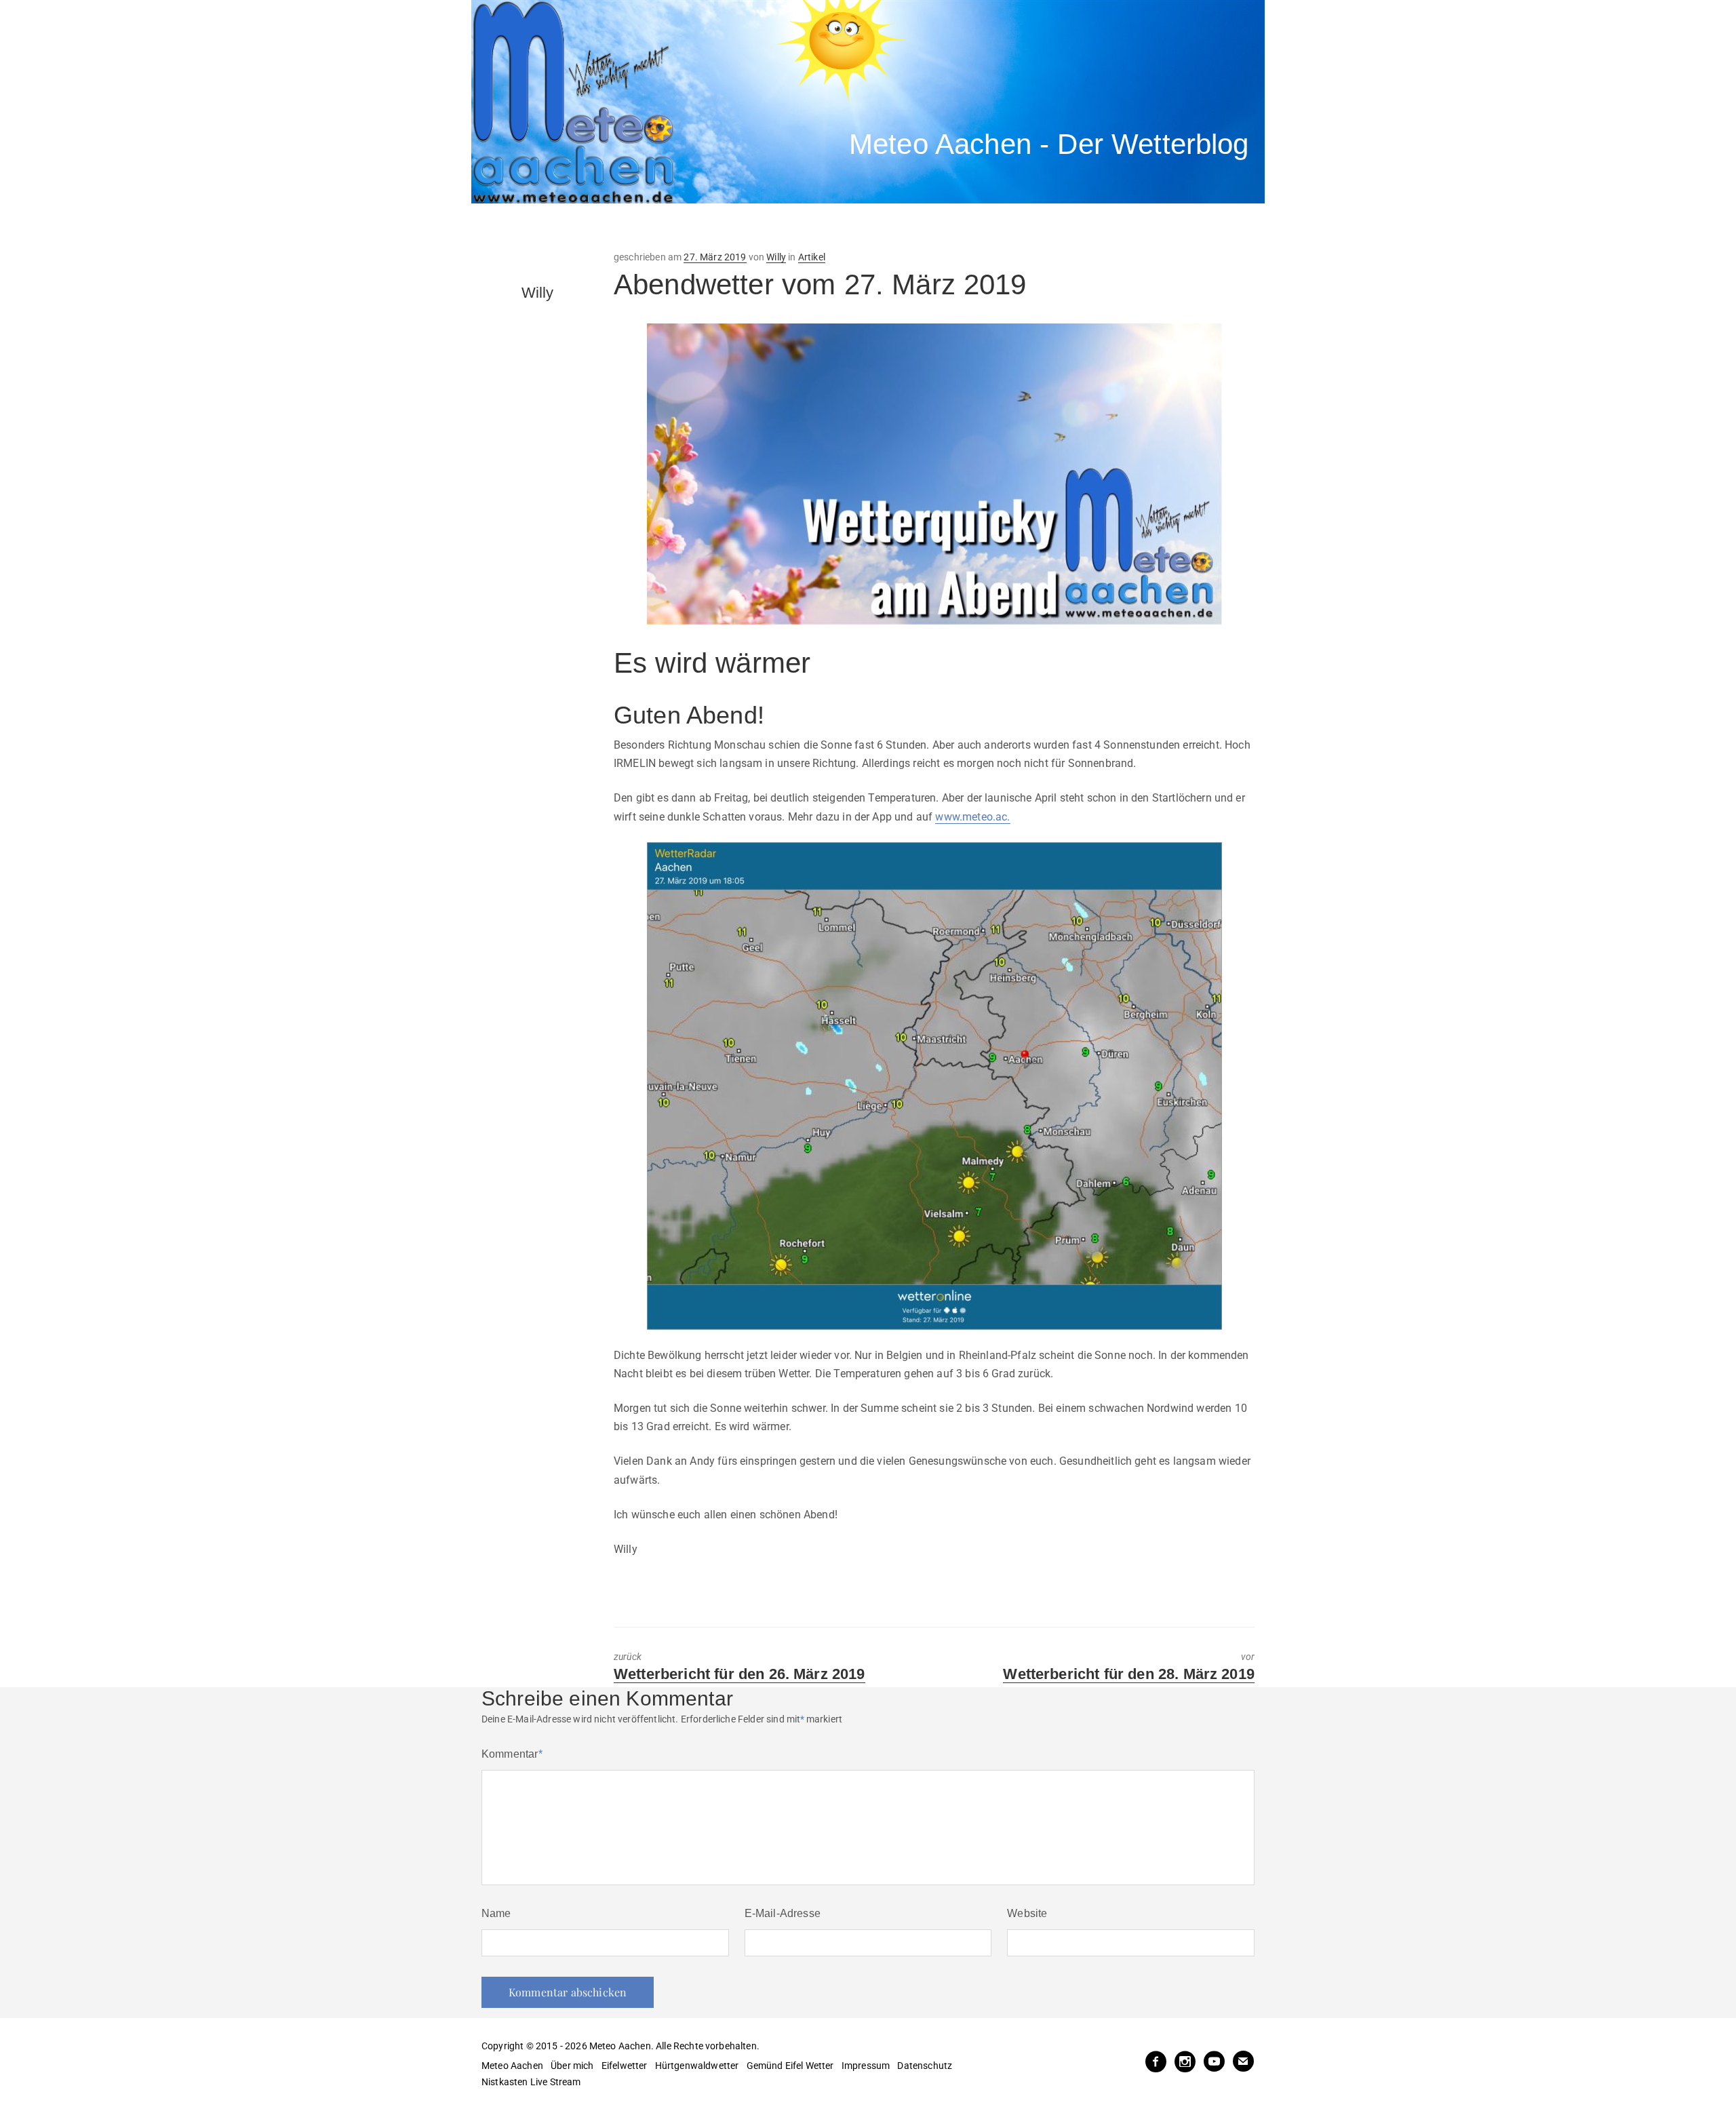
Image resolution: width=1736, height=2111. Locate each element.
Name (496, 1913)
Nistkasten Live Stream (531, 2082)
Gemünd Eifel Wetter (790, 2066)
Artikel (812, 257)
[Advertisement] (722, 227)
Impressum (866, 2066)
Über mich (572, 2066)
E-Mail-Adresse (783, 1913)
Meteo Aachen (512, 2066)
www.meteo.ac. (972, 817)
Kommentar (512, 1754)
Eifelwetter (625, 2066)
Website (1027, 1913)
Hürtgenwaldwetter (697, 2066)
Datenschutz (925, 2066)
